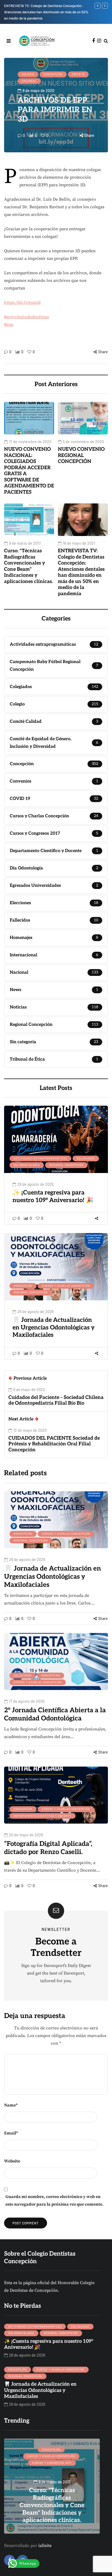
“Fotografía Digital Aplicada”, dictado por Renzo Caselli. (48, 1848)
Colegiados (86, 1158)
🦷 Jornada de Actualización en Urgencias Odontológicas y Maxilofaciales (54, 1327)
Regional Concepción (66, 1165)
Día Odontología (27, 1165)
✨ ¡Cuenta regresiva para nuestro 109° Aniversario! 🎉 (53, 1196)
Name (11, 2105)
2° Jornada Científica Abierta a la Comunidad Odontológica (55, 1714)
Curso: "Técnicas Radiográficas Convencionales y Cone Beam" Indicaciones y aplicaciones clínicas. (29, 566)
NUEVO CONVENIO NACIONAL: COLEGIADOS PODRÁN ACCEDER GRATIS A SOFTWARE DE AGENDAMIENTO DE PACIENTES (29, 471)
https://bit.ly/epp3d (22, 302)
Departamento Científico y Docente (43, 1816)
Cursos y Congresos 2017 (52, 2463)
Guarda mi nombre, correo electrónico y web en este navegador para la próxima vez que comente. (55, 2200)
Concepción (53, 74)
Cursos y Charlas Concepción (66, 1286)
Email (11, 2133)
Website (12, 2161)
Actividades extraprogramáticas (40, 1158)
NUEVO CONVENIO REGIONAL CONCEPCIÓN (81, 455)
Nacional (29, 81)
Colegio (28, 74)
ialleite (45, 2546)
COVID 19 (78, 74)
